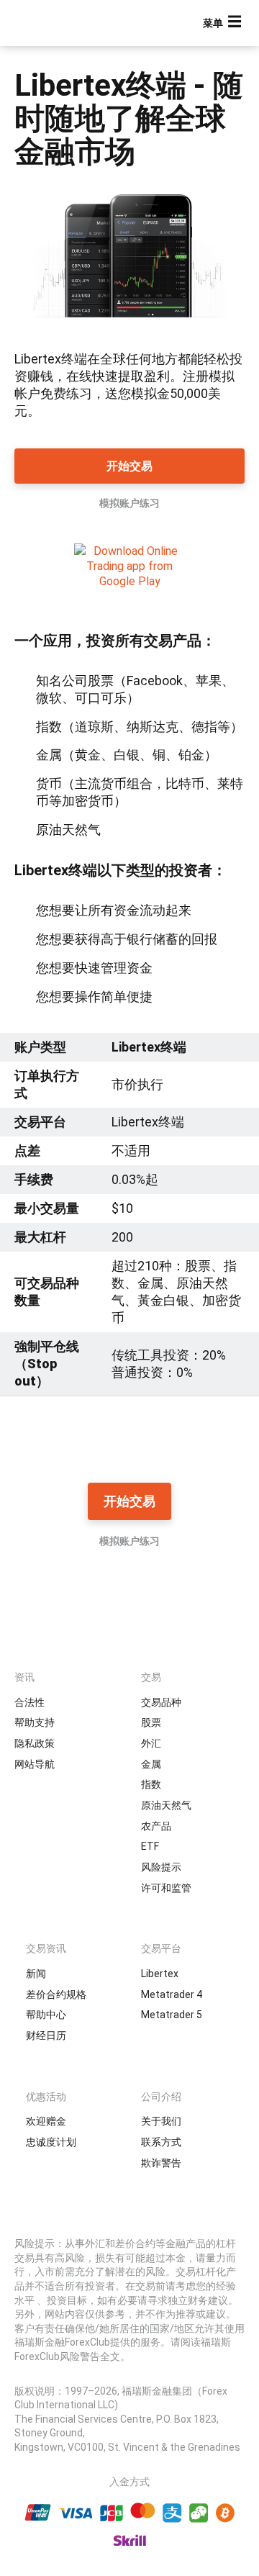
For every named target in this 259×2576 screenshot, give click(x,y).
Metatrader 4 (172, 1994)
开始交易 (129, 466)
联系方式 (161, 2142)
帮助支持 (35, 1722)
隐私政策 (35, 1743)
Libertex (160, 1974)
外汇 (151, 1743)
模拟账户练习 (129, 503)
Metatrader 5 (172, 2015)
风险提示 (161, 1867)
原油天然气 (166, 1805)
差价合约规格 (56, 1994)
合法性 (29, 1702)
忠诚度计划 (51, 2142)
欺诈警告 (161, 2163)
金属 (151, 1764)
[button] (224, 23)
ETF (150, 1846)
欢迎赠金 (46, 2121)
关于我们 (161, 2121)
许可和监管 (166, 1888)
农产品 (156, 1826)
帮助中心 (46, 2015)
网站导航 (35, 1764)
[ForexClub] (61, 23)
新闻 (36, 1974)
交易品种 (161, 1702)
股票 (151, 1722)
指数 (151, 1784)
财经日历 (46, 2035)
